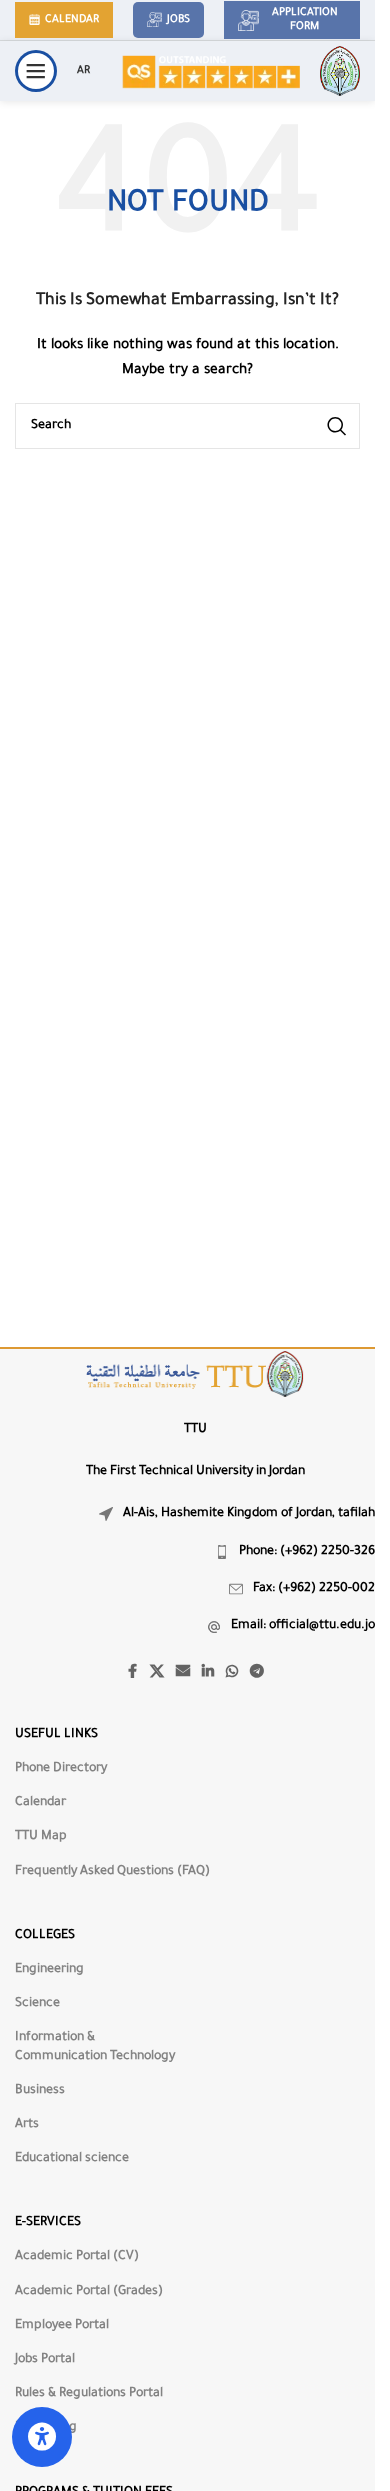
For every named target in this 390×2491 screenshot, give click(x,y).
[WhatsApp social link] (232, 1673)
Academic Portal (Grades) (89, 2292)
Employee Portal (62, 2326)
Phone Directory (61, 1769)
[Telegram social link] (257, 1673)
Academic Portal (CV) (77, 2257)
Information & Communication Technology (95, 2047)
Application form (305, 20)
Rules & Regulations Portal (89, 2394)
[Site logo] (210, 72)
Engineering (49, 1970)
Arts (27, 2125)
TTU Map (41, 1837)
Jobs (178, 20)
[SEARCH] (337, 426)
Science (37, 2004)
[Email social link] (183, 1673)
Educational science (72, 2159)
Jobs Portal (45, 2360)
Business (40, 2091)
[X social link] (157, 1673)
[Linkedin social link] (208, 1673)
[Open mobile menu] (36, 71)
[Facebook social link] (132, 1673)
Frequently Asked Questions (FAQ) (112, 1872)
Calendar (72, 20)
